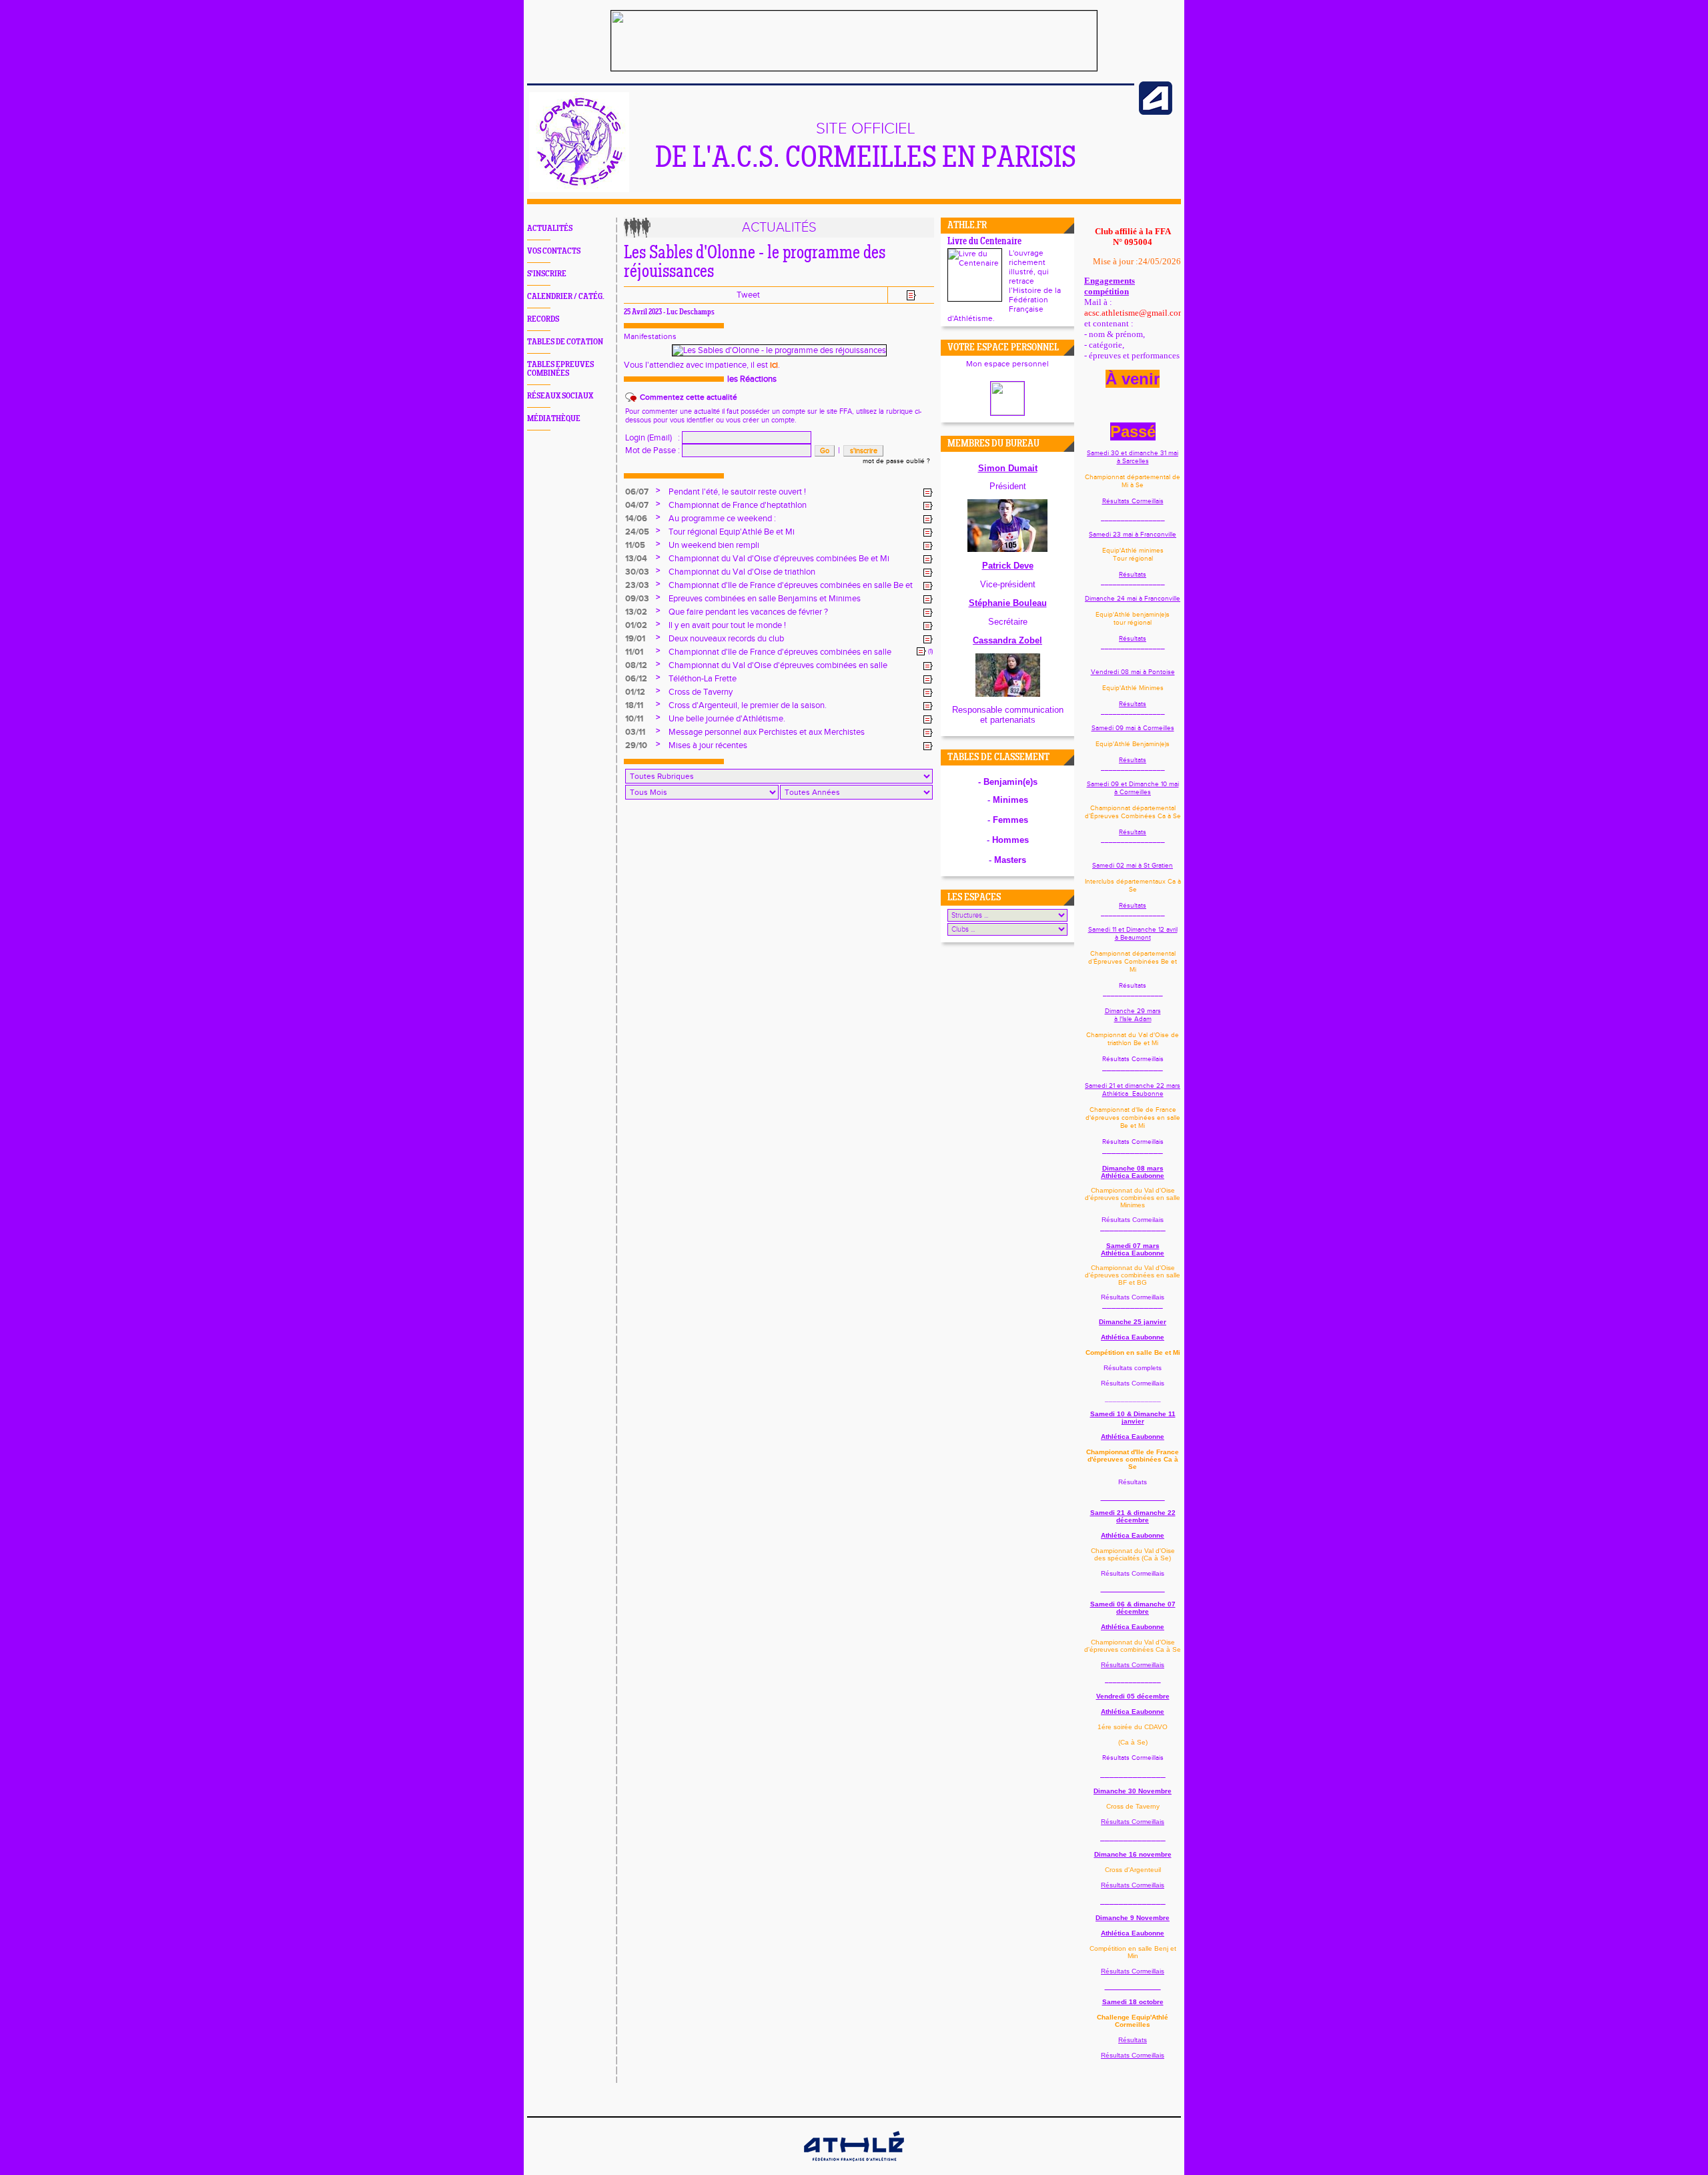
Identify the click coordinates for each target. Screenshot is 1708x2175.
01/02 (636, 625)
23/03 (637, 585)
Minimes (1010, 800)
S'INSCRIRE (547, 274)
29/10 (636, 745)
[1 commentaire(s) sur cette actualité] (921, 651)
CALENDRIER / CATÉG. (566, 297)
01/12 (635, 692)
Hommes (1010, 840)
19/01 (635, 639)
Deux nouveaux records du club (726, 639)
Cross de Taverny (701, 692)
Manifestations (650, 336)
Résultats (1133, 575)
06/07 (637, 492)
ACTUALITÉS (550, 229)
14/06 (636, 519)
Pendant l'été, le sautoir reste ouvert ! (737, 492)
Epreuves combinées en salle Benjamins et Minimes (765, 599)
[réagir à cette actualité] (928, 493)
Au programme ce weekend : (722, 519)
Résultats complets (1133, 1368)
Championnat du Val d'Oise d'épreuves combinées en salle (778, 665)
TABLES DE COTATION (565, 342)
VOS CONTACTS (554, 251)
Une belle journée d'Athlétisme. (727, 719)
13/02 (636, 612)
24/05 (637, 532)
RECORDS (543, 319)
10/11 (634, 719)
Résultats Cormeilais (1133, 1220)
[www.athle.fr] (1156, 112)
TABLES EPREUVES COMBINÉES (560, 369)
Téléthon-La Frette (703, 679)
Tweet (748, 295)
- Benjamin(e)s (1008, 782)
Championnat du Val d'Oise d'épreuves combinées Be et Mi (779, 559)
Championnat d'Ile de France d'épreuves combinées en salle (780, 652)
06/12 (636, 679)
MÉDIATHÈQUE (554, 419)
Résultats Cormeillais (1133, 501)
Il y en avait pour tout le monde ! (727, 625)
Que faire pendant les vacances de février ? (748, 612)
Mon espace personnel (1007, 364)
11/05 (635, 545)
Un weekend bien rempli (714, 545)
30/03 (637, 572)
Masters (1010, 860)
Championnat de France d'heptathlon (738, 505)
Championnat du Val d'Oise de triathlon (742, 572)
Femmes (1010, 820)
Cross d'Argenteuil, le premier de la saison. (748, 705)
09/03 (637, 599)
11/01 (634, 652)
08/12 (636, 665)
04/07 (637, 505)
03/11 (635, 732)
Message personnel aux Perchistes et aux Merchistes (767, 732)
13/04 (636, 559)
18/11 (634, 705)
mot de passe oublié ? (896, 461)
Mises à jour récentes (708, 745)
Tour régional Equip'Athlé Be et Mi (732, 532)
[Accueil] (579, 190)
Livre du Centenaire (984, 242)
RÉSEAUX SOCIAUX (560, 396)
